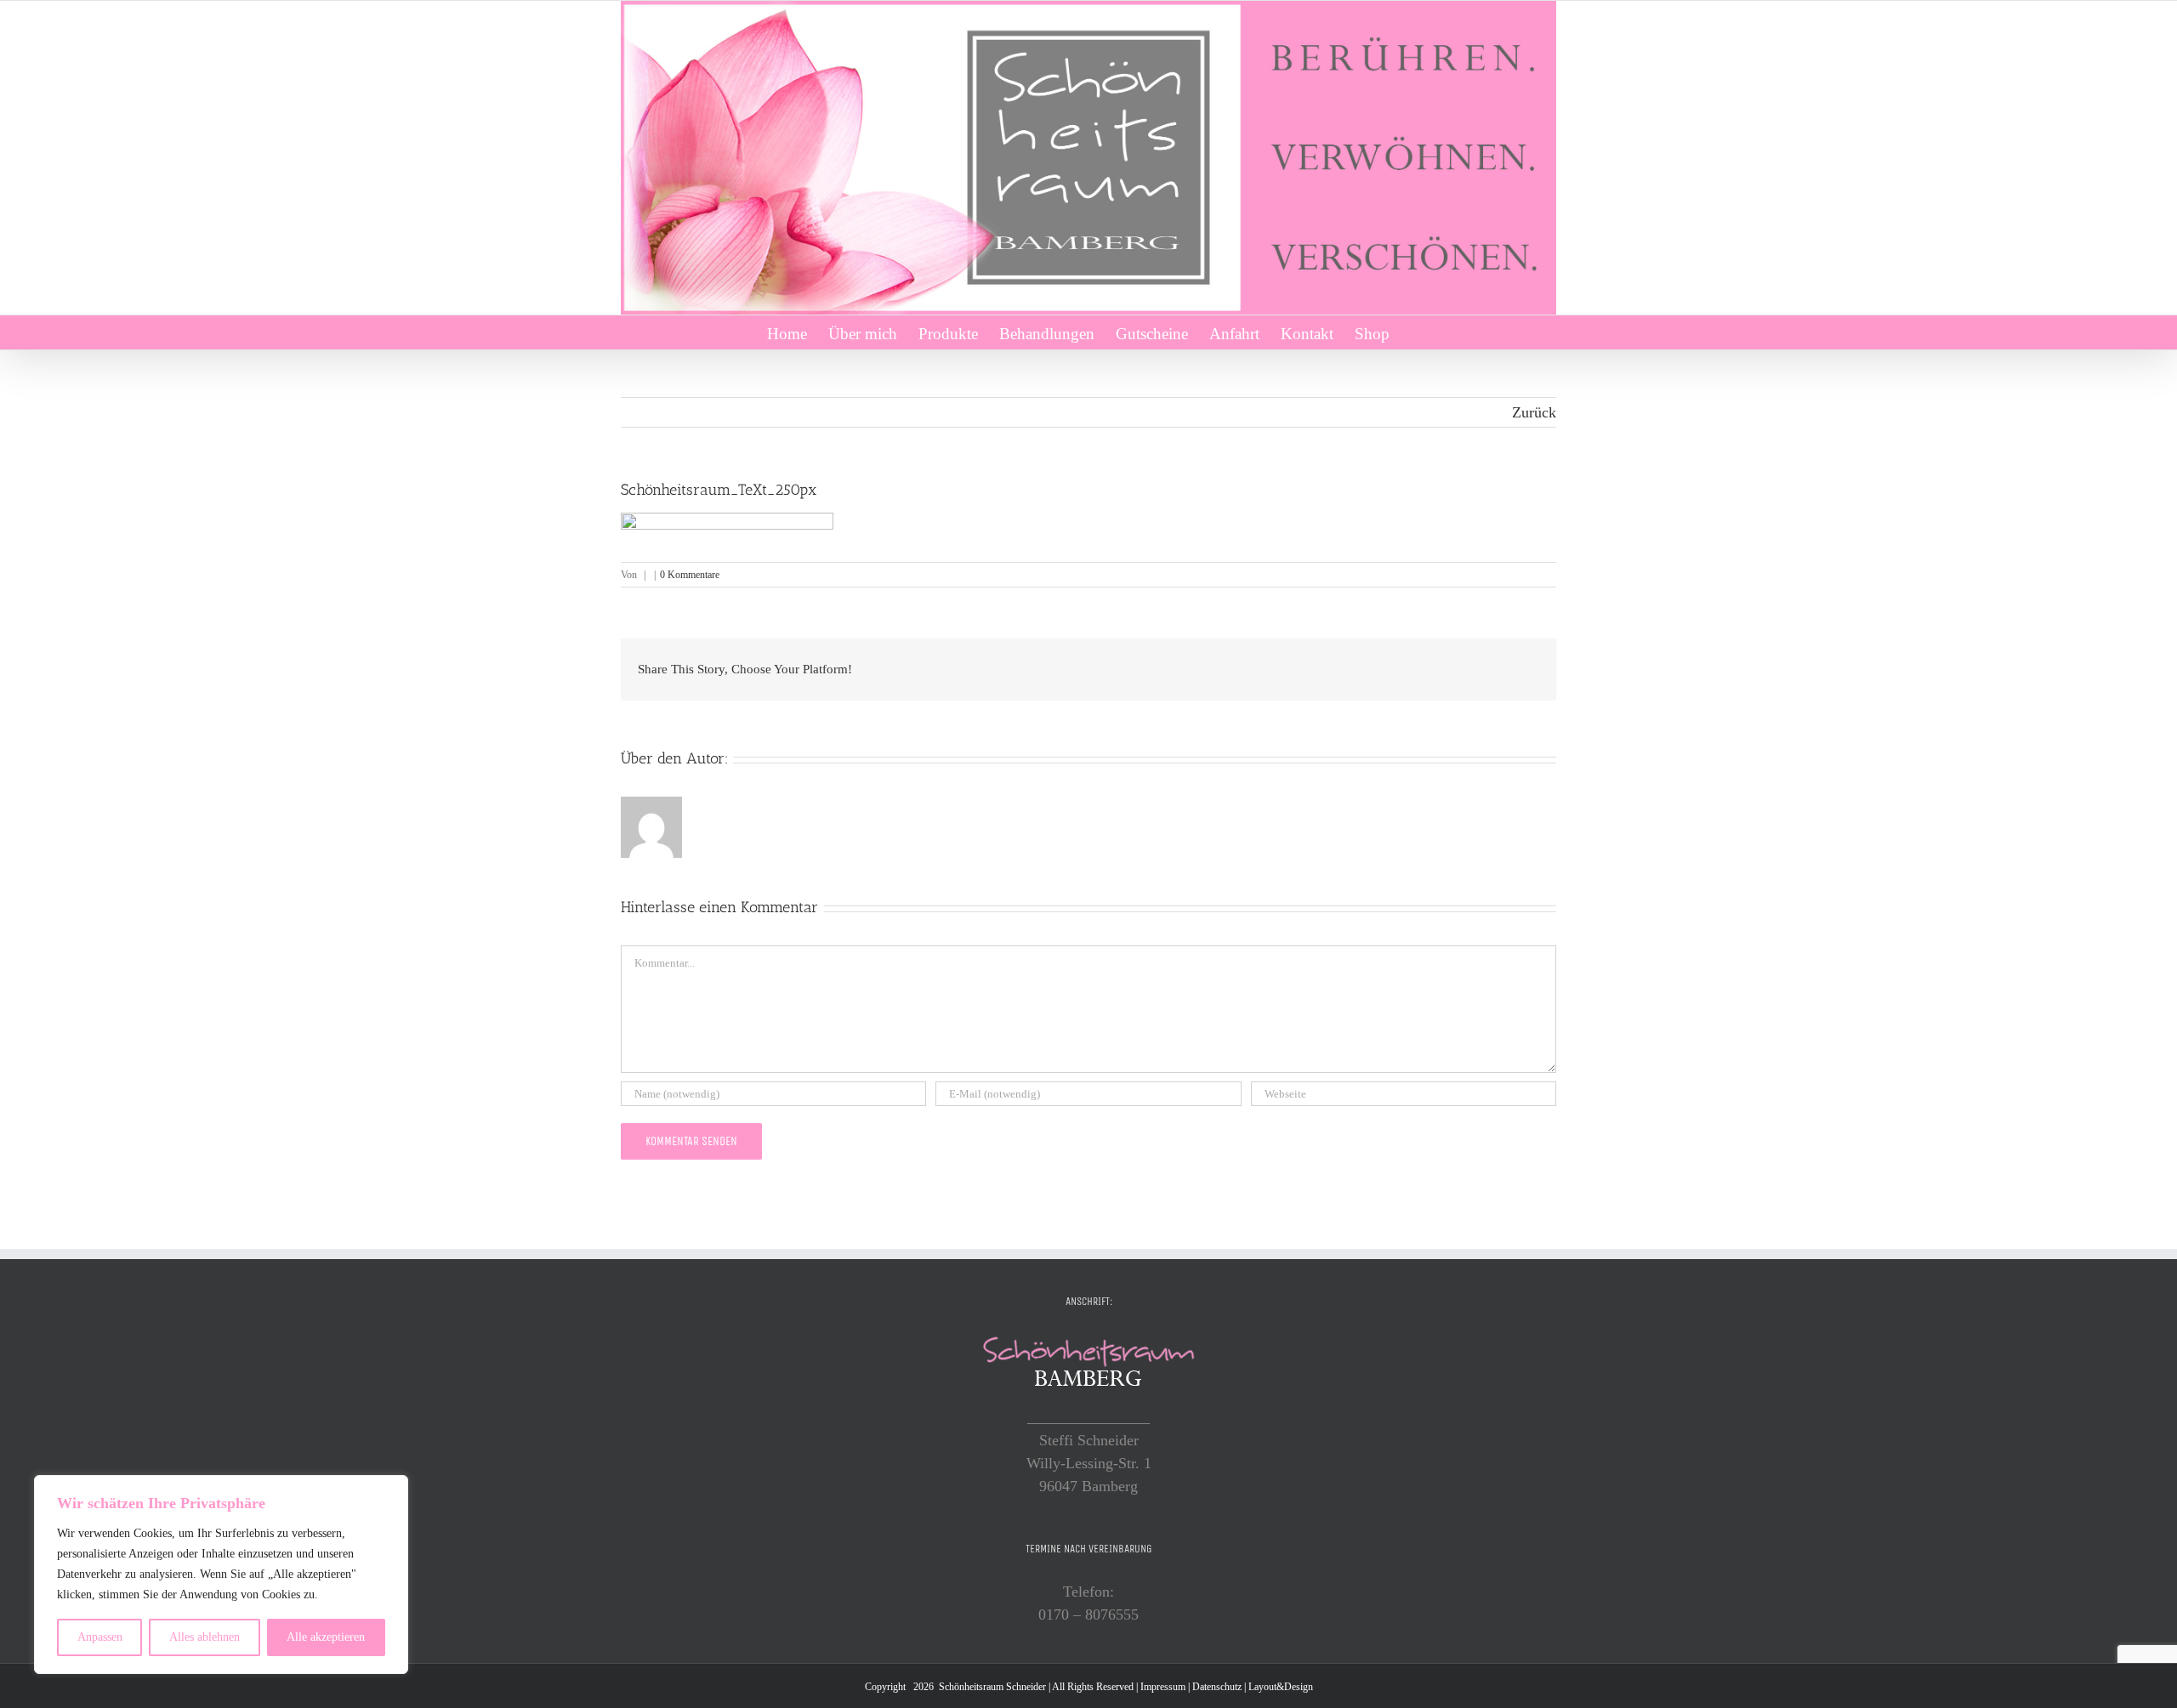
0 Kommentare (690, 575)
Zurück (1534, 412)
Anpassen (100, 1637)
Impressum (1163, 1687)
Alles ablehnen (205, 1637)
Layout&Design (1281, 1687)
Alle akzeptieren (326, 1637)
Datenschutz (1217, 1687)
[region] (221, 1575)
